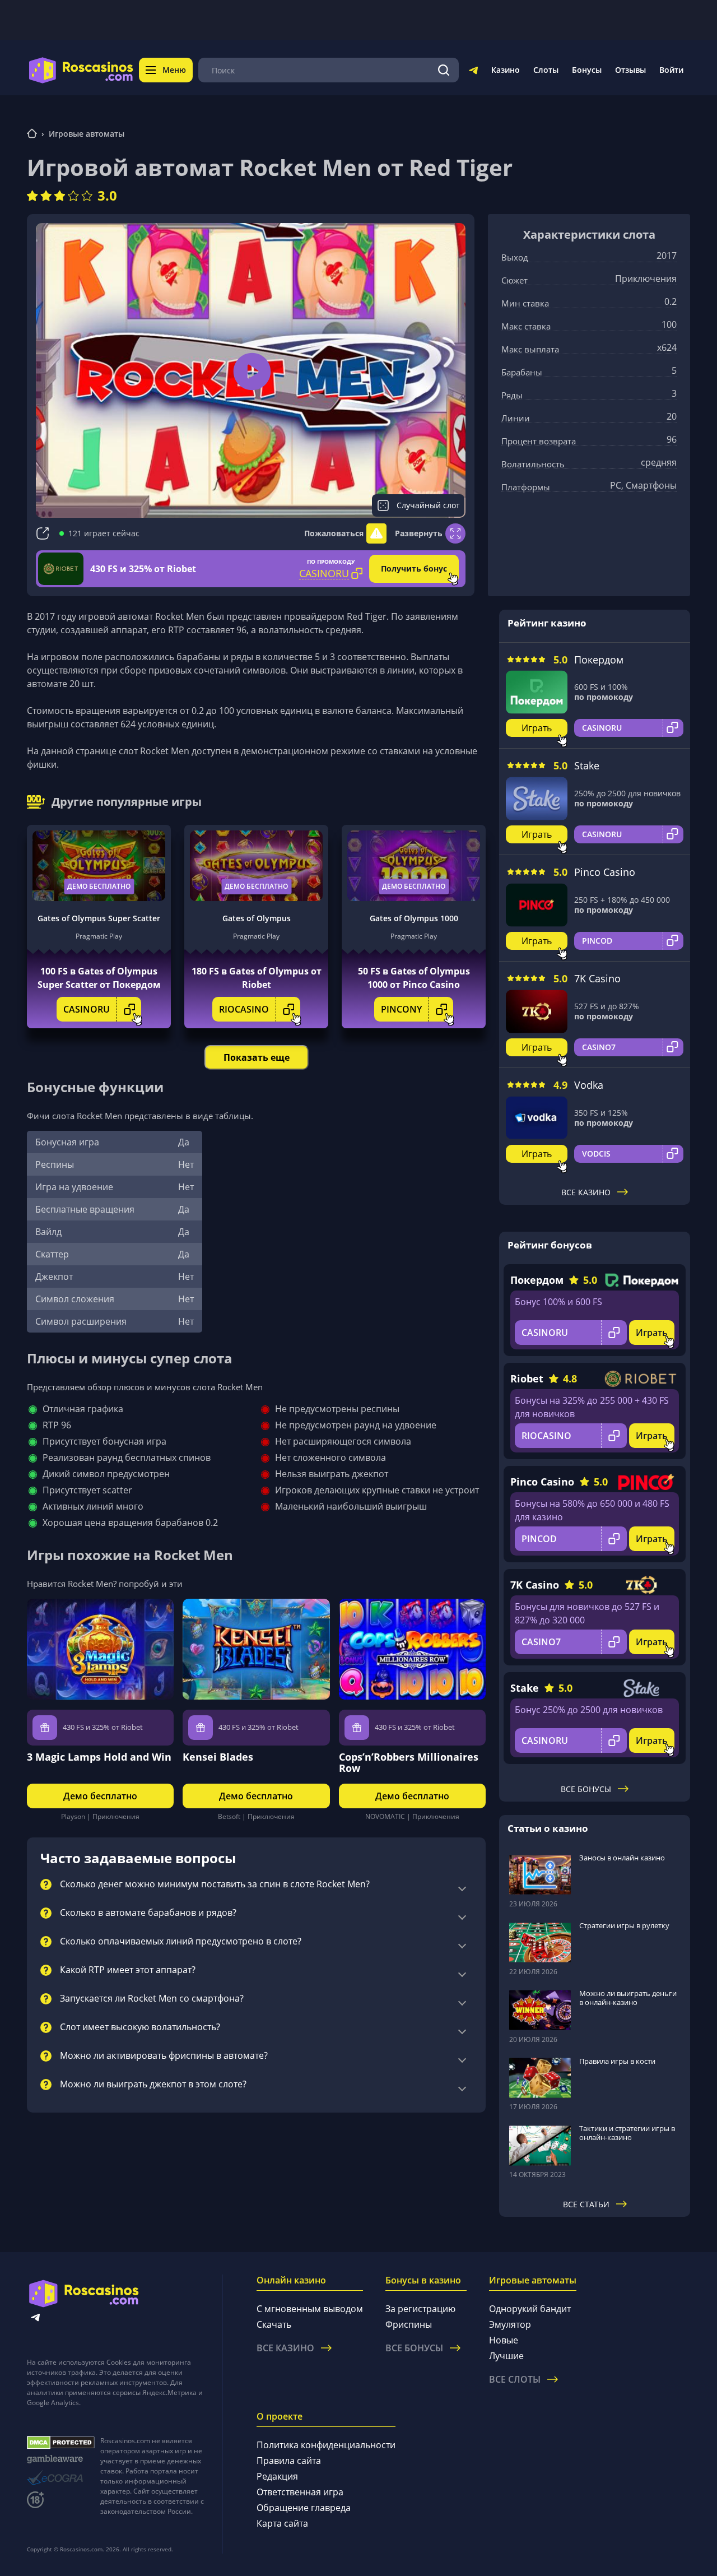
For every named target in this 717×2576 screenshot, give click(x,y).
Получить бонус (414, 568)
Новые (504, 2340)
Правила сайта (289, 2461)
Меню (174, 70)
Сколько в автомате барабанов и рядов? (148, 1913)
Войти (671, 70)
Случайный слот (428, 505)
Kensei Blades (218, 1757)
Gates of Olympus (257, 918)
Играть (537, 728)
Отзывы (630, 70)
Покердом (599, 660)
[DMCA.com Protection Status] (61, 2443)
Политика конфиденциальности (326, 2445)
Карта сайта (282, 2523)
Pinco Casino (605, 872)
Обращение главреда (304, 2508)
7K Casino (597, 978)
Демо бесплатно (99, 886)
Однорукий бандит (530, 2309)
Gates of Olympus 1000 (414, 918)
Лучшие (506, 2356)
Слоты (546, 70)
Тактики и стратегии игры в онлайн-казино (627, 2133)
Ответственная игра (300, 2492)
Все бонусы (586, 1789)
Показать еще (257, 1057)
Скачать (274, 2324)
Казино (506, 70)
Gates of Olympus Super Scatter (99, 918)
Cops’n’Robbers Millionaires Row (409, 1762)
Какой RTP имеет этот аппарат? (128, 1970)
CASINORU (87, 1009)
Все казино (586, 1192)
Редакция (277, 2476)
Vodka (589, 1085)
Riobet (527, 1378)
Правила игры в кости (617, 2061)
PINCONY (401, 1009)
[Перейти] (473, 72)
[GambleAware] (61, 2459)
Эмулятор (510, 2324)
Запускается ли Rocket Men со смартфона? (152, 1999)
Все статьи (586, 2204)
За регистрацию (420, 2309)
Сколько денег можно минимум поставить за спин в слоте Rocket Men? (215, 1885)
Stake (587, 765)
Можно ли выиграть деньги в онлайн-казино (628, 1998)
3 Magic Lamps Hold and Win (99, 1757)
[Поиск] (444, 70)
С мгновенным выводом (310, 2309)
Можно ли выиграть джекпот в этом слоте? (153, 2085)
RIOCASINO (244, 1009)
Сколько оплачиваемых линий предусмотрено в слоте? (181, 1942)
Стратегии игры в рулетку (624, 1925)
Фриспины (409, 2324)
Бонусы (587, 70)
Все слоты (515, 2379)
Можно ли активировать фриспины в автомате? (164, 2056)
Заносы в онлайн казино (622, 1858)
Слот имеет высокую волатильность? (140, 2027)
